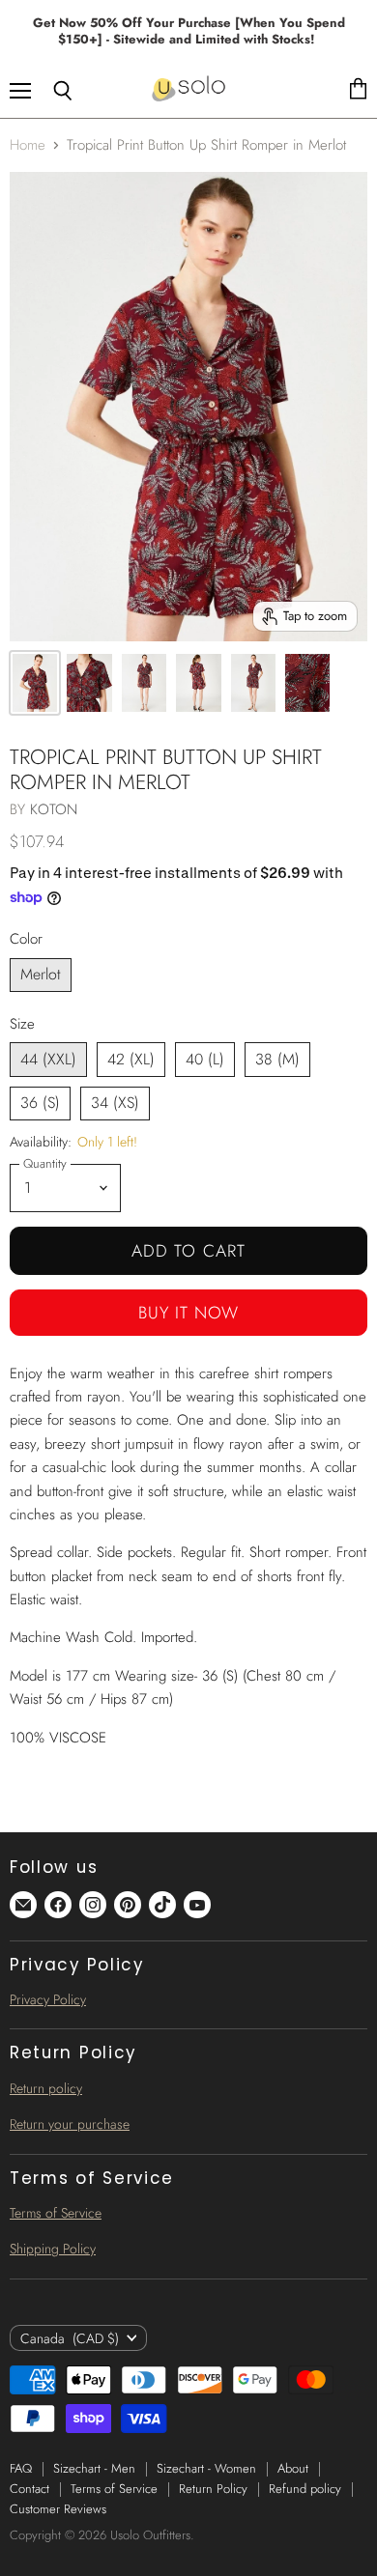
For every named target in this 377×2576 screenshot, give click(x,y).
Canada (70, 2338)
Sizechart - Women (206, 2468)
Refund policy (305, 2489)
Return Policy (213, 2489)
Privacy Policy (48, 1999)
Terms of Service (56, 2213)
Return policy (46, 2088)
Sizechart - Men (94, 2468)
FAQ (21, 2468)
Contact (29, 2489)
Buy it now (189, 1313)
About (293, 2468)
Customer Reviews (58, 2509)
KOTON (54, 809)
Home (28, 145)
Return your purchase (70, 2124)
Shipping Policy (53, 2249)
